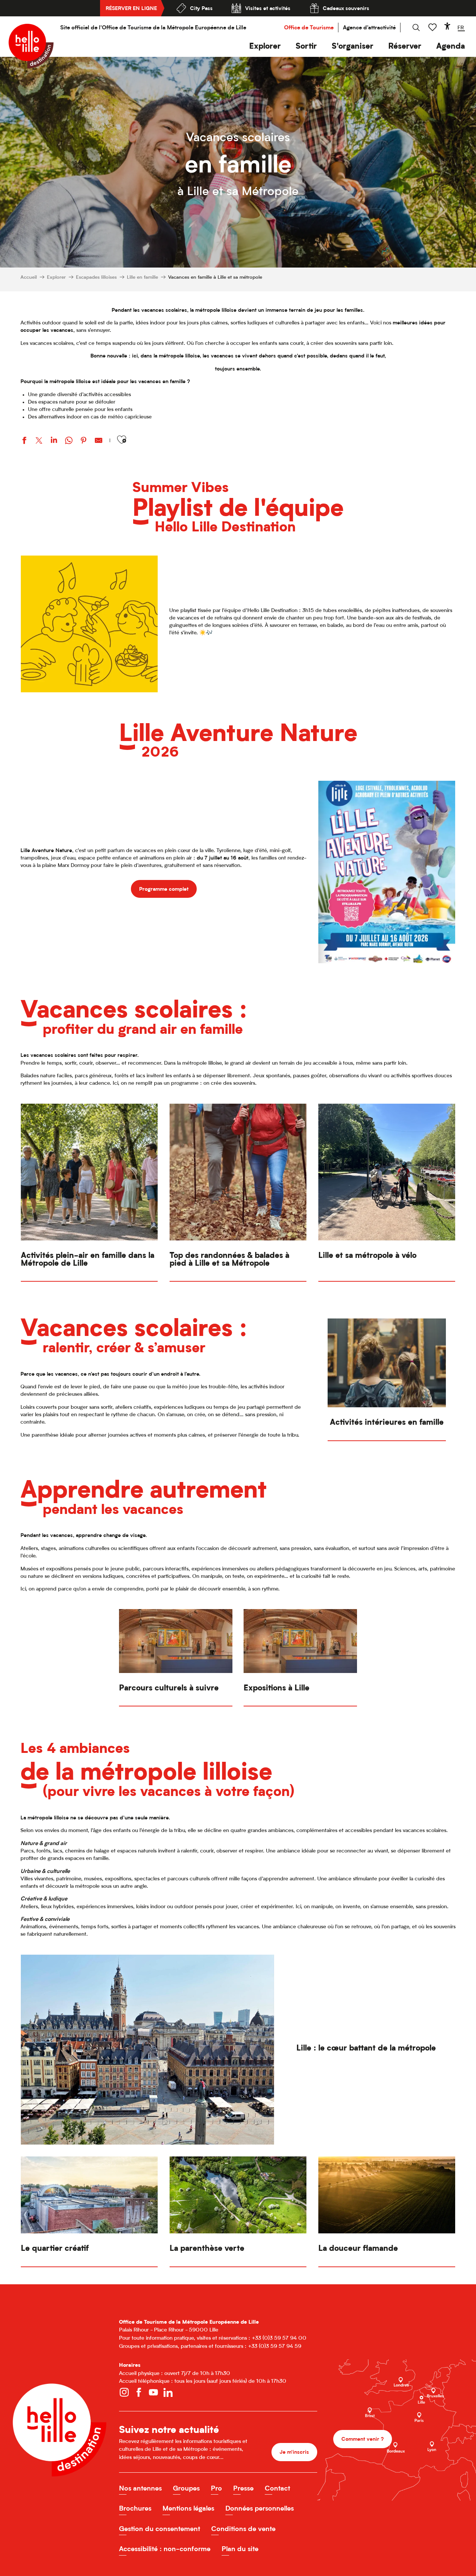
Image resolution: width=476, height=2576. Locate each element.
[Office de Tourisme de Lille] (31, 46)
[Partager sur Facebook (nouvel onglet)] (24, 441)
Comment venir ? (363, 2439)
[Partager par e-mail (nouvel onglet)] (99, 441)
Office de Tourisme (309, 27)
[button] (265, 46)
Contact (277, 2488)
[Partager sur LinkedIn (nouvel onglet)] (54, 441)
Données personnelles (260, 2508)
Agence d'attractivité (369, 27)
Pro (216, 2488)
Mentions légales (188, 2508)
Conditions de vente (243, 2529)
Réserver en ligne (131, 8)
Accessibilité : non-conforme (165, 2549)
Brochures (135, 2508)
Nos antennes (140, 2488)
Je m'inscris (294, 2452)
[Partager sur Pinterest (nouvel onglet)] (84, 441)
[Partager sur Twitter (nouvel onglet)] (39, 441)
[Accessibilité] (447, 26)
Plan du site (240, 2549)
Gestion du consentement (160, 2529)
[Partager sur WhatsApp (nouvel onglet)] (69, 441)
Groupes (186, 2488)
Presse (243, 2488)
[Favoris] (433, 27)
